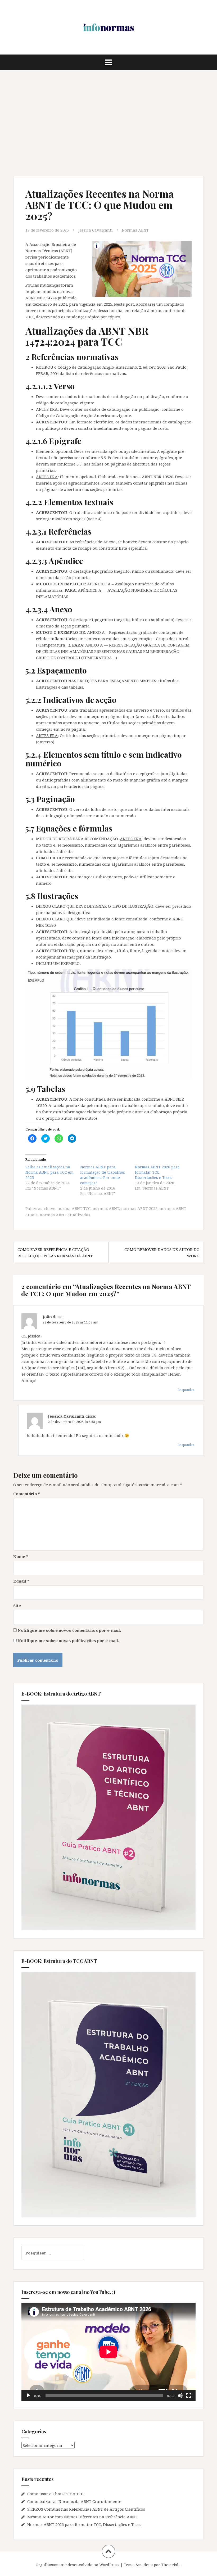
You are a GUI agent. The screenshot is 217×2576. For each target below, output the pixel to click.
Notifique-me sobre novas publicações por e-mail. (68, 1640)
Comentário (27, 1494)
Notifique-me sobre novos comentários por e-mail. (69, 1630)
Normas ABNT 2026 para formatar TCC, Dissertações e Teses (157, 1172)
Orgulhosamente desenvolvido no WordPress (78, 2565)
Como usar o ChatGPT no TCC (55, 2494)
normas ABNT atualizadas (65, 1215)
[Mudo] (180, 2396)
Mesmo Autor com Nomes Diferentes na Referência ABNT (82, 2517)
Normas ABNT (135, 230)
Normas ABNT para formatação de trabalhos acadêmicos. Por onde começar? (103, 1175)
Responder (186, 1390)
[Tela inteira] (189, 2396)
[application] (108, 2352)
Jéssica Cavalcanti (96, 230)
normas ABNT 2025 (139, 1208)
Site (17, 1606)
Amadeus (144, 2565)
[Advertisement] (108, 123)
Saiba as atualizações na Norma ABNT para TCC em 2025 (49, 1172)
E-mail (21, 1581)
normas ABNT (106, 1208)
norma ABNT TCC (74, 1208)
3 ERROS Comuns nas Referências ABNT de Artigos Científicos (86, 2509)
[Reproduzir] (28, 2396)
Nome (21, 1556)
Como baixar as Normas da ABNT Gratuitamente (74, 2501)
